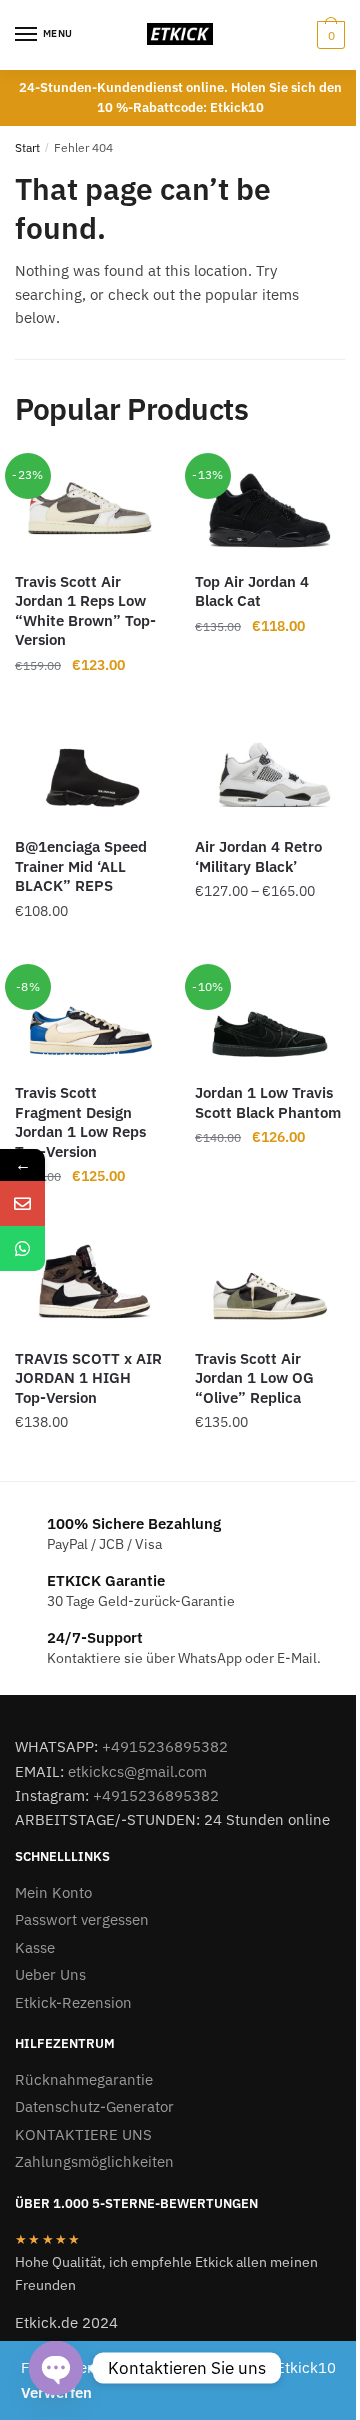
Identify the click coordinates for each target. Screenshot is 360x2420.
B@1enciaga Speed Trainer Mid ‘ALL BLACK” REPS (81, 866)
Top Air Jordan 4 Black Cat (252, 591)
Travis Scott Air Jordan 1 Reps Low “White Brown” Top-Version (85, 611)
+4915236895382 (165, 1746)
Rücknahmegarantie (84, 2079)
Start (27, 147)
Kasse (35, 1947)
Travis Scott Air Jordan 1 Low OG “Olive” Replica (254, 1378)
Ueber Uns (50, 1974)
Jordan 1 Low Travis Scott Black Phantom (268, 1102)
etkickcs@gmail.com (137, 1771)
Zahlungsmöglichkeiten (94, 2161)
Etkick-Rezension (73, 2002)
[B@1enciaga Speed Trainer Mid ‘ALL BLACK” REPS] (90, 773)
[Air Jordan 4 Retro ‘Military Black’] (270, 773)
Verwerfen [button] (56, 2392)
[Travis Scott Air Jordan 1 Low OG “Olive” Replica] (270, 1285)
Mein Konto (53, 1892)
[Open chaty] (56, 2368)
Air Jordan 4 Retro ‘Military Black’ (258, 856)
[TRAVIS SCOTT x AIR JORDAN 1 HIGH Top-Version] (90, 1285)
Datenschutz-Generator (94, 2106)
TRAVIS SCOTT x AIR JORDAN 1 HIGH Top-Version (88, 1378)
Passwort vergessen (82, 1919)
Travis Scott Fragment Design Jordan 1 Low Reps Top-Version (80, 1122)
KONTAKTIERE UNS (83, 2134)
